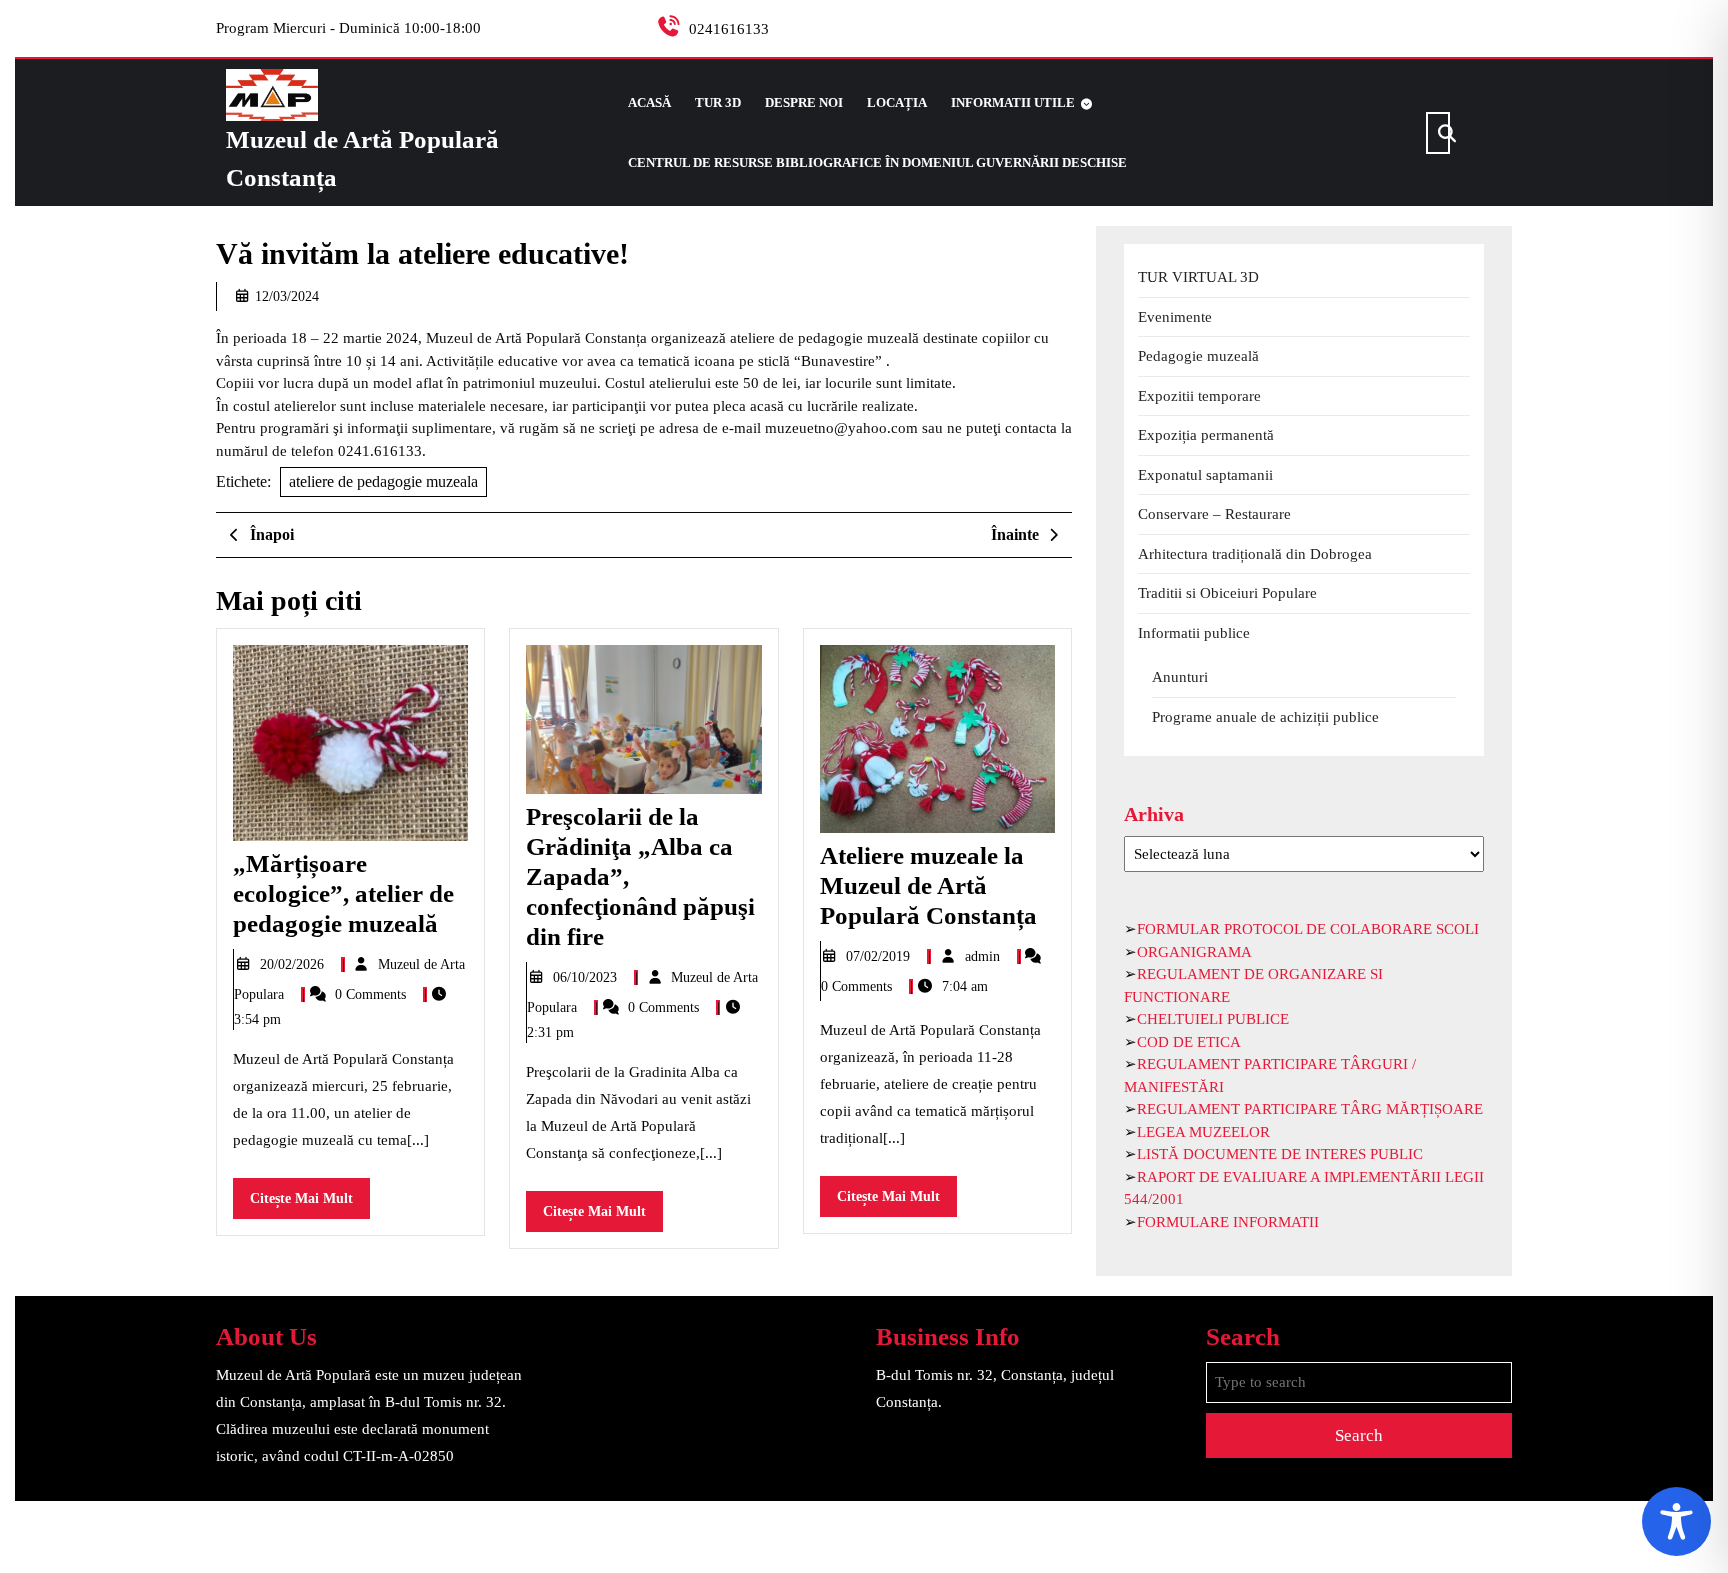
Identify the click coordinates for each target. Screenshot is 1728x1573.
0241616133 (729, 29)
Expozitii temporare (1199, 396)
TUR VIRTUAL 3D (1198, 277)
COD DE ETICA (1189, 1042)
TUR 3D (718, 102)
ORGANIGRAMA (1194, 952)
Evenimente (1175, 317)
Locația (897, 102)
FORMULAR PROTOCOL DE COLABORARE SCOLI (1308, 929)
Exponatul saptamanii (1205, 475)
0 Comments (372, 994)
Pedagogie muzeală (1198, 356)
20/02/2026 (294, 964)
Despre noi (804, 102)
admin (984, 956)
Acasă (649, 102)
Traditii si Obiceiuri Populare (1227, 593)
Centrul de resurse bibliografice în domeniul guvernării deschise (877, 162)
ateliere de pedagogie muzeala (383, 481)
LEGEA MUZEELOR (1203, 1132)
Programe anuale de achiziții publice (1265, 717)
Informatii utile (1013, 102)
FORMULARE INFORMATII (1228, 1222)
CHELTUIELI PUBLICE (1213, 1019)
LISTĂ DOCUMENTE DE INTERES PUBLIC (1280, 1154)
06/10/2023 (587, 977)
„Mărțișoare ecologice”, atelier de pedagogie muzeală (343, 893)
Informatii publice (1194, 633)
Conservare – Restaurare (1214, 514)
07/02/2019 (880, 956)
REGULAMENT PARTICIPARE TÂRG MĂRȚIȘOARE (1310, 1109)
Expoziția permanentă (1206, 435)
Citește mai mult (310, 1204)
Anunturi (1180, 677)
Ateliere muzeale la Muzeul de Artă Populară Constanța (928, 885)
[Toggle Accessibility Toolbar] (1676, 1521)
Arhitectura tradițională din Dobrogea (1255, 554)
